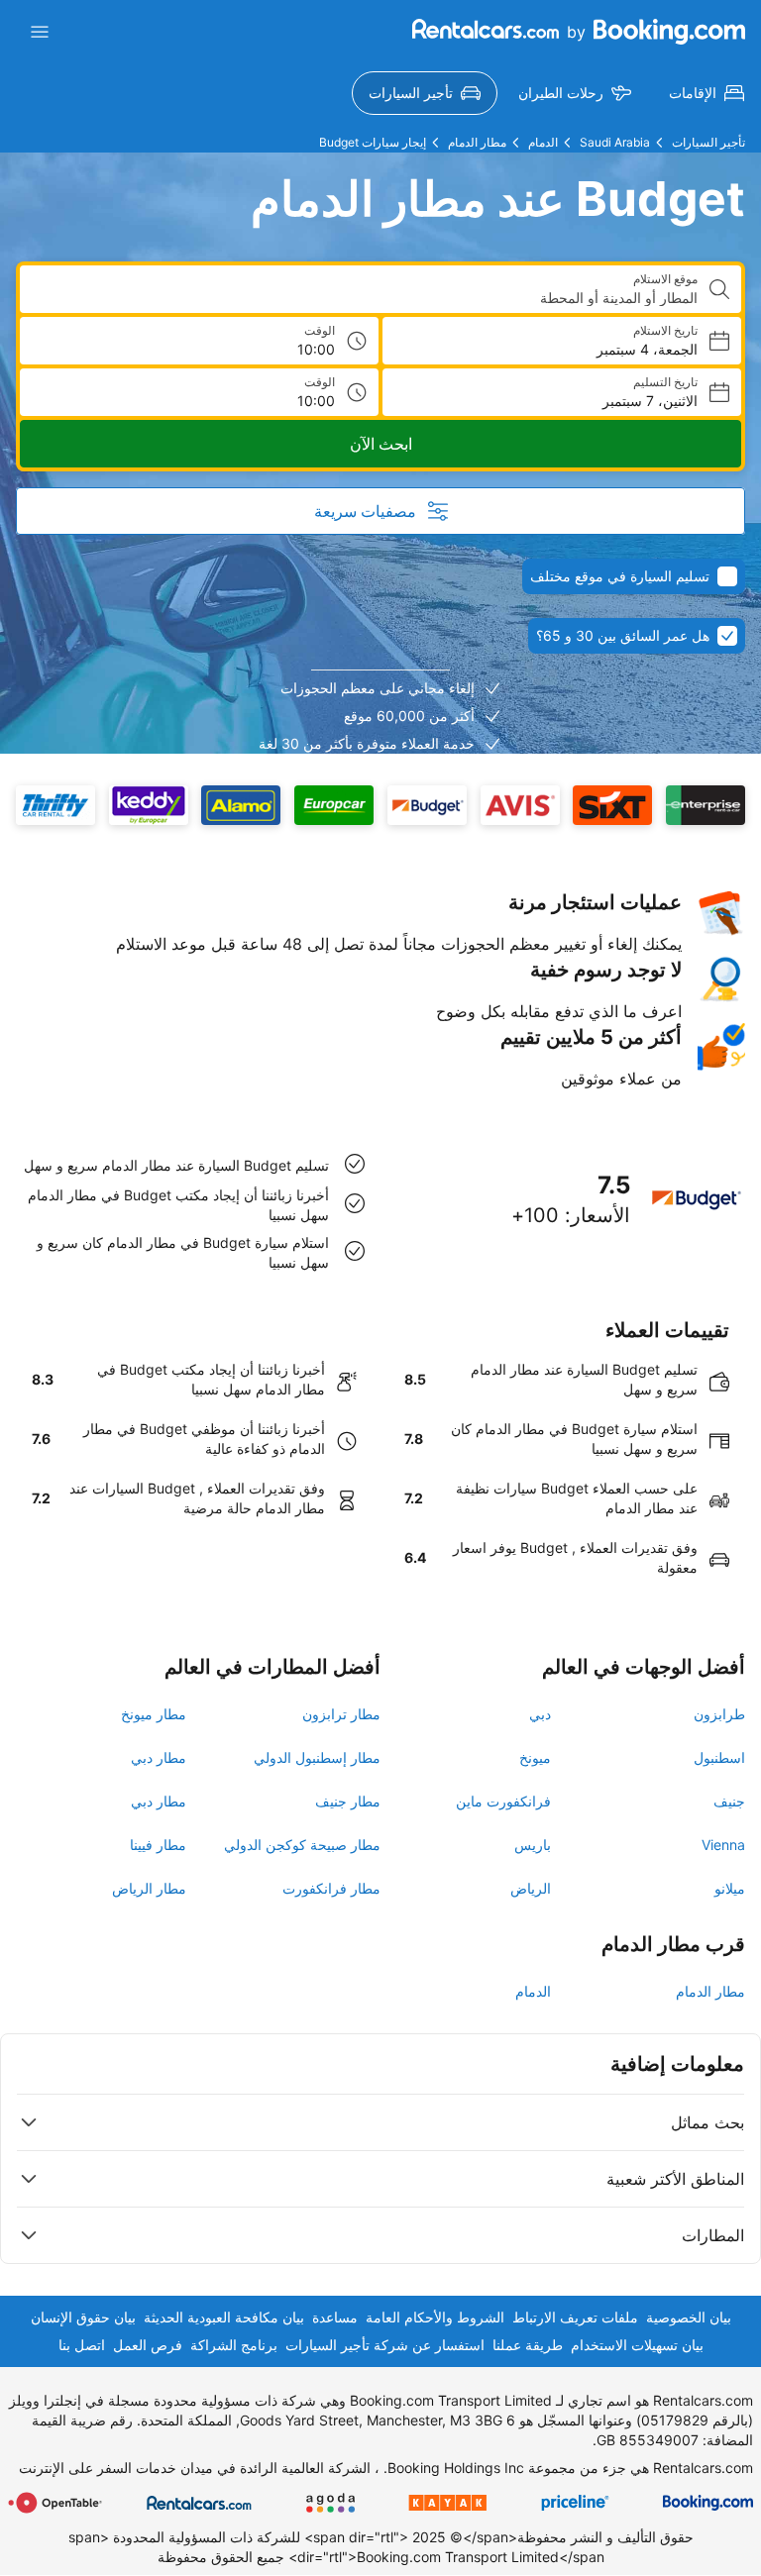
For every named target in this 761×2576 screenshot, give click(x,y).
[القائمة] (40, 32)
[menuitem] (707, 93)
